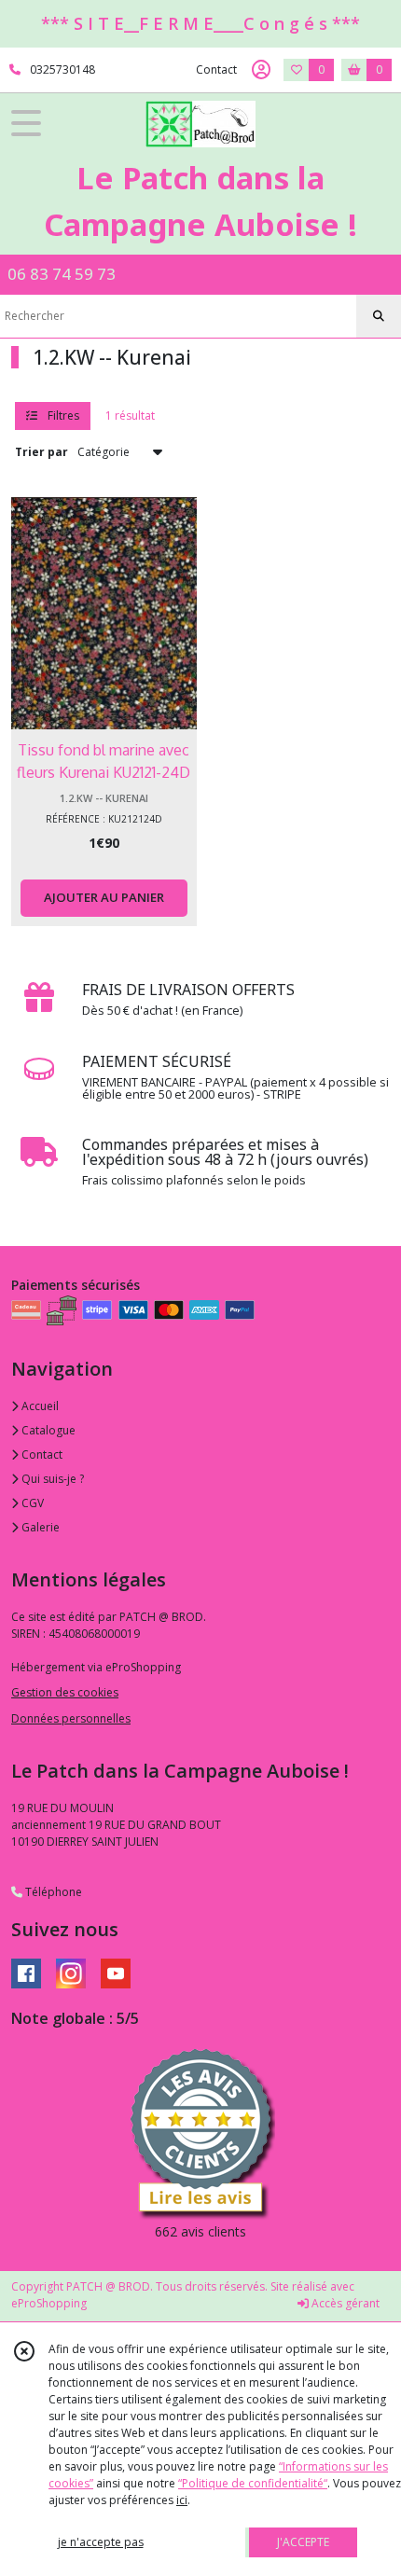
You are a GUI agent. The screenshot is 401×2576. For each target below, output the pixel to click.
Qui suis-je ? (51, 1479)
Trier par (41, 452)
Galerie (39, 1527)
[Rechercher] (379, 316)
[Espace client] (261, 70)
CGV (31, 1503)
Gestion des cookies (65, 1692)
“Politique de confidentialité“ (253, 2483)
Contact (216, 69)
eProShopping (49, 2303)
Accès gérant (344, 2303)
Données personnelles (71, 1718)
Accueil (39, 1406)
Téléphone (52, 1892)
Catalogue (47, 1430)
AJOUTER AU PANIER (104, 897)
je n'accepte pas (101, 2542)
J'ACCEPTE (303, 2542)
